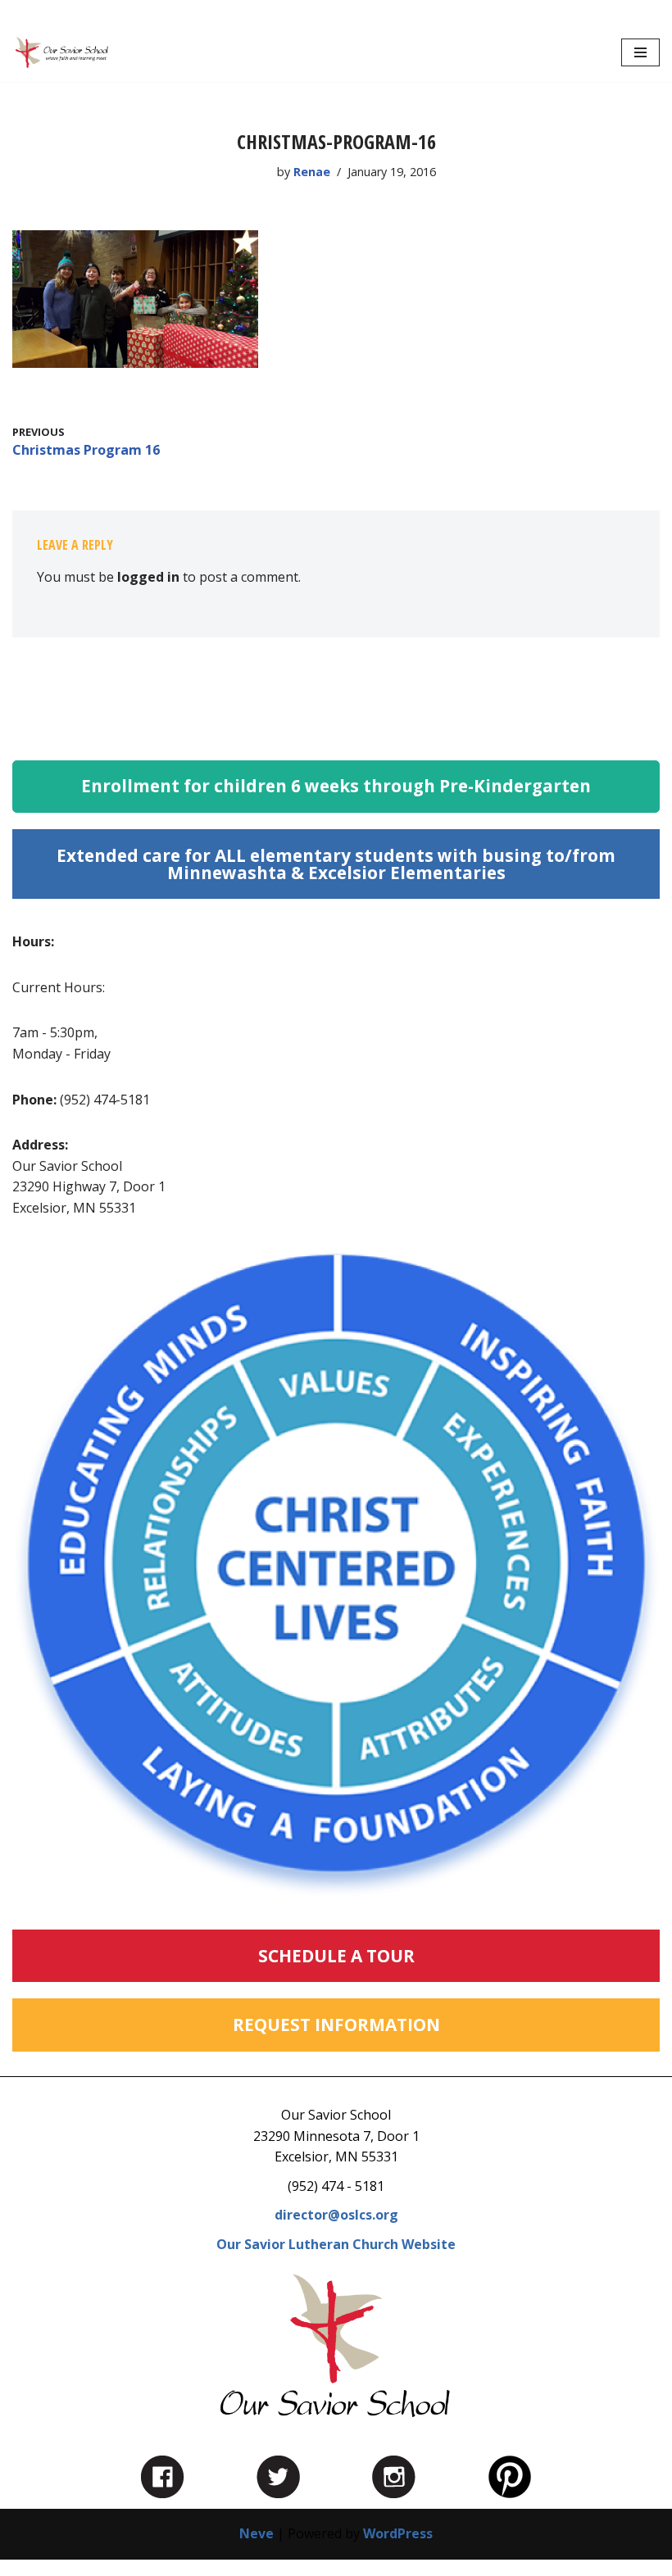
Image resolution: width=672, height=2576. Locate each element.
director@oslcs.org (336, 2215)
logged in (148, 577)
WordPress (398, 2533)
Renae (312, 172)
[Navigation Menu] (640, 52)
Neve (257, 2533)
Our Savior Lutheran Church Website (336, 2244)
